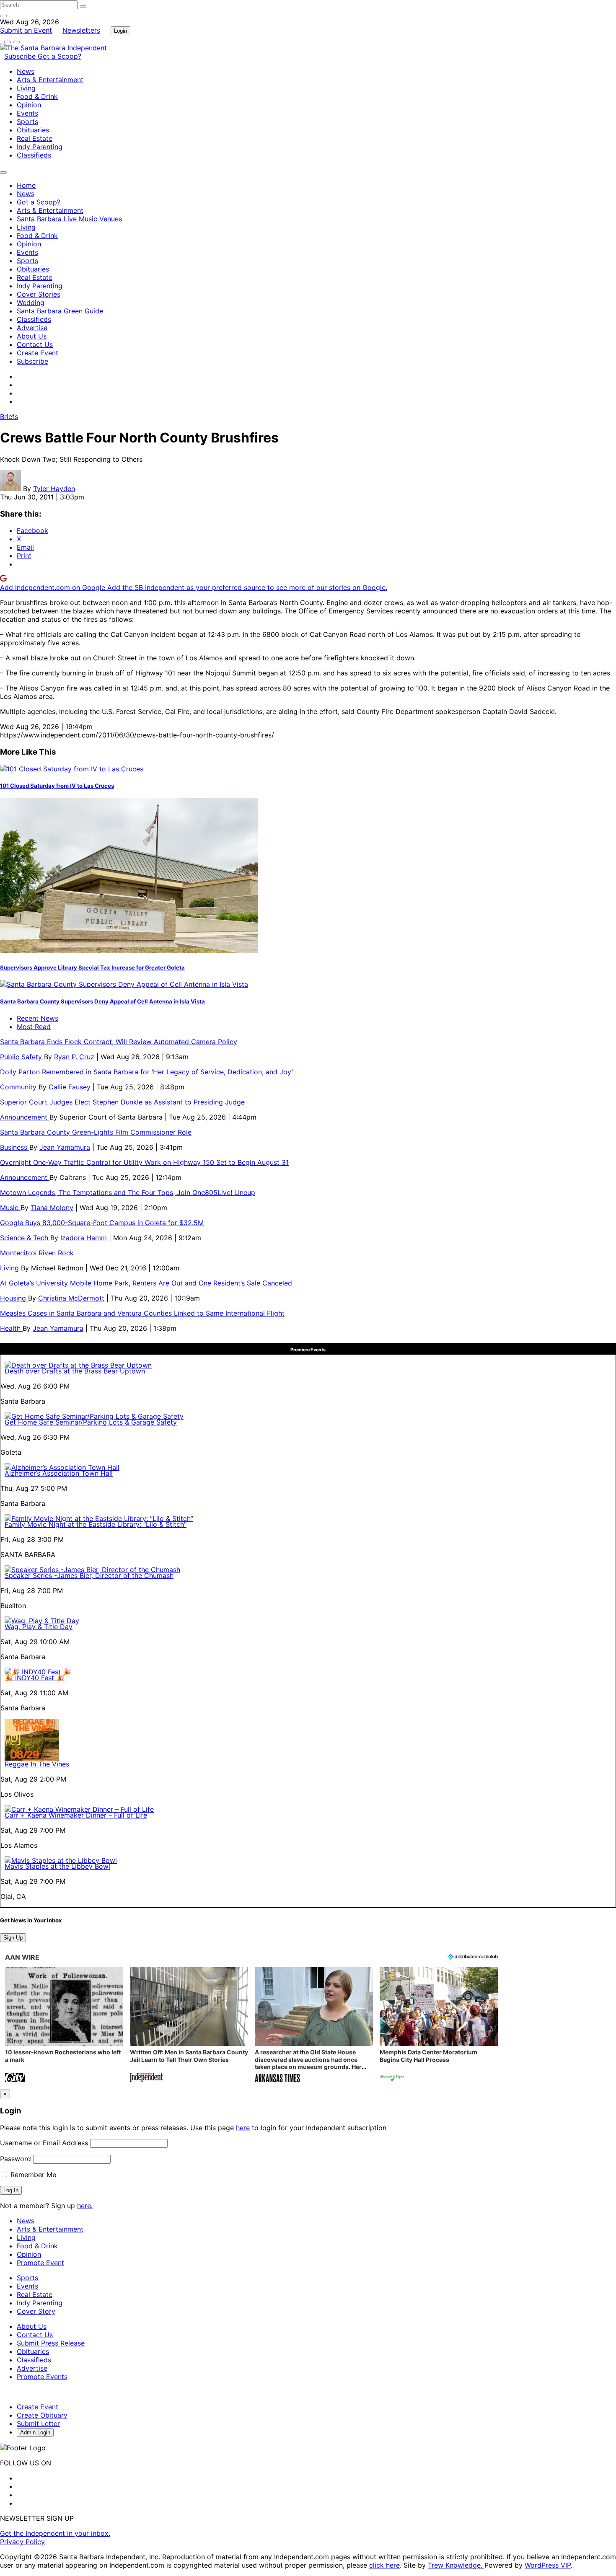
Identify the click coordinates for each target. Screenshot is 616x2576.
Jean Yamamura (65, 1147)
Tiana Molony (52, 1208)
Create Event (38, 353)
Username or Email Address (44, 2143)
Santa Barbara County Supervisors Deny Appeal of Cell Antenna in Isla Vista (102, 1001)
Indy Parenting (40, 147)
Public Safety (22, 1057)
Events (27, 113)
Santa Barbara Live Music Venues (69, 219)
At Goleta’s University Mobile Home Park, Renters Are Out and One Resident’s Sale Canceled (146, 1283)
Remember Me (32, 2175)
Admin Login (35, 2432)
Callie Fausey (70, 1087)
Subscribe (21, 56)
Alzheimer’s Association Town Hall (59, 1473)
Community (19, 1087)
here (243, 2128)
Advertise (32, 328)
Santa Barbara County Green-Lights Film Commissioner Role (96, 1132)
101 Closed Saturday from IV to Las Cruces (57, 786)
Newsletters (81, 30)
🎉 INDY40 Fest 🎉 (35, 1678)
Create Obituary (42, 2415)
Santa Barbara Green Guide (60, 311)
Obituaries (33, 130)
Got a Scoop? (60, 56)
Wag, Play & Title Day (39, 1627)
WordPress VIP (548, 2565)
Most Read (34, 1027)
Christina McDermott (71, 1298)
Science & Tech (25, 1238)
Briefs (9, 416)
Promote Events (42, 2377)
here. (85, 2206)
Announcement (25, 1117)
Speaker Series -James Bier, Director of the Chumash (89, 1575)
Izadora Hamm (84, 1238)
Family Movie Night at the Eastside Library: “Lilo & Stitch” (96, 1524)
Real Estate (35, 138)
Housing (14, 1298)
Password (16, 2159)
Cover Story (36, 2311)
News (26, 71)
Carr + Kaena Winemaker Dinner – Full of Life (76, 1815)
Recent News (38, 1018)
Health (11, 1328)
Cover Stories (39, 294)
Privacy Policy (22, 2542)
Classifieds (34, 155)
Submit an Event (26, 30)
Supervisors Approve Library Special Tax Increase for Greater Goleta (92, 967)
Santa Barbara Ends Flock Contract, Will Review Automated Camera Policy (119, 1042)
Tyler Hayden (54, 489)
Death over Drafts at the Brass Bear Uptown (75, 1371)
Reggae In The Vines (37, 1764)
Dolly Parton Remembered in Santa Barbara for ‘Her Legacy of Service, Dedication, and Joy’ (146, 1072)
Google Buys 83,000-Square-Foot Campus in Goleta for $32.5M (102, 1223)
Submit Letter (38, 2423)
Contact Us (35, 344)
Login (120, 31)
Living (26, 88)
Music (10, 1208)
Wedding (31, 303)
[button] (64, 2026)
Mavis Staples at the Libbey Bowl (57, 1866)
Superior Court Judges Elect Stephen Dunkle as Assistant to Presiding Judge (122, 1102)
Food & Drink (37, 96)
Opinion (29, 105)
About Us (32, 336)
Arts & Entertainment (50, 80)
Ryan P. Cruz (74, 1057)
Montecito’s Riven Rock (37, 1253)
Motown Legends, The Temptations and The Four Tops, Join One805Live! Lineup (128, 1192)
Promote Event (40, 2263)
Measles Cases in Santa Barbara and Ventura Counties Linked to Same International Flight (142, 1313)
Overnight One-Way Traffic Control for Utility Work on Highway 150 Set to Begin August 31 (144, 1162)
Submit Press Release (51, 2343)
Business (15, 1147)
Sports (27, 122)
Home (26, 185)
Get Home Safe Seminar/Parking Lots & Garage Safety (91, 1422)
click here (384, 2565)
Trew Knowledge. (456, 2565)
